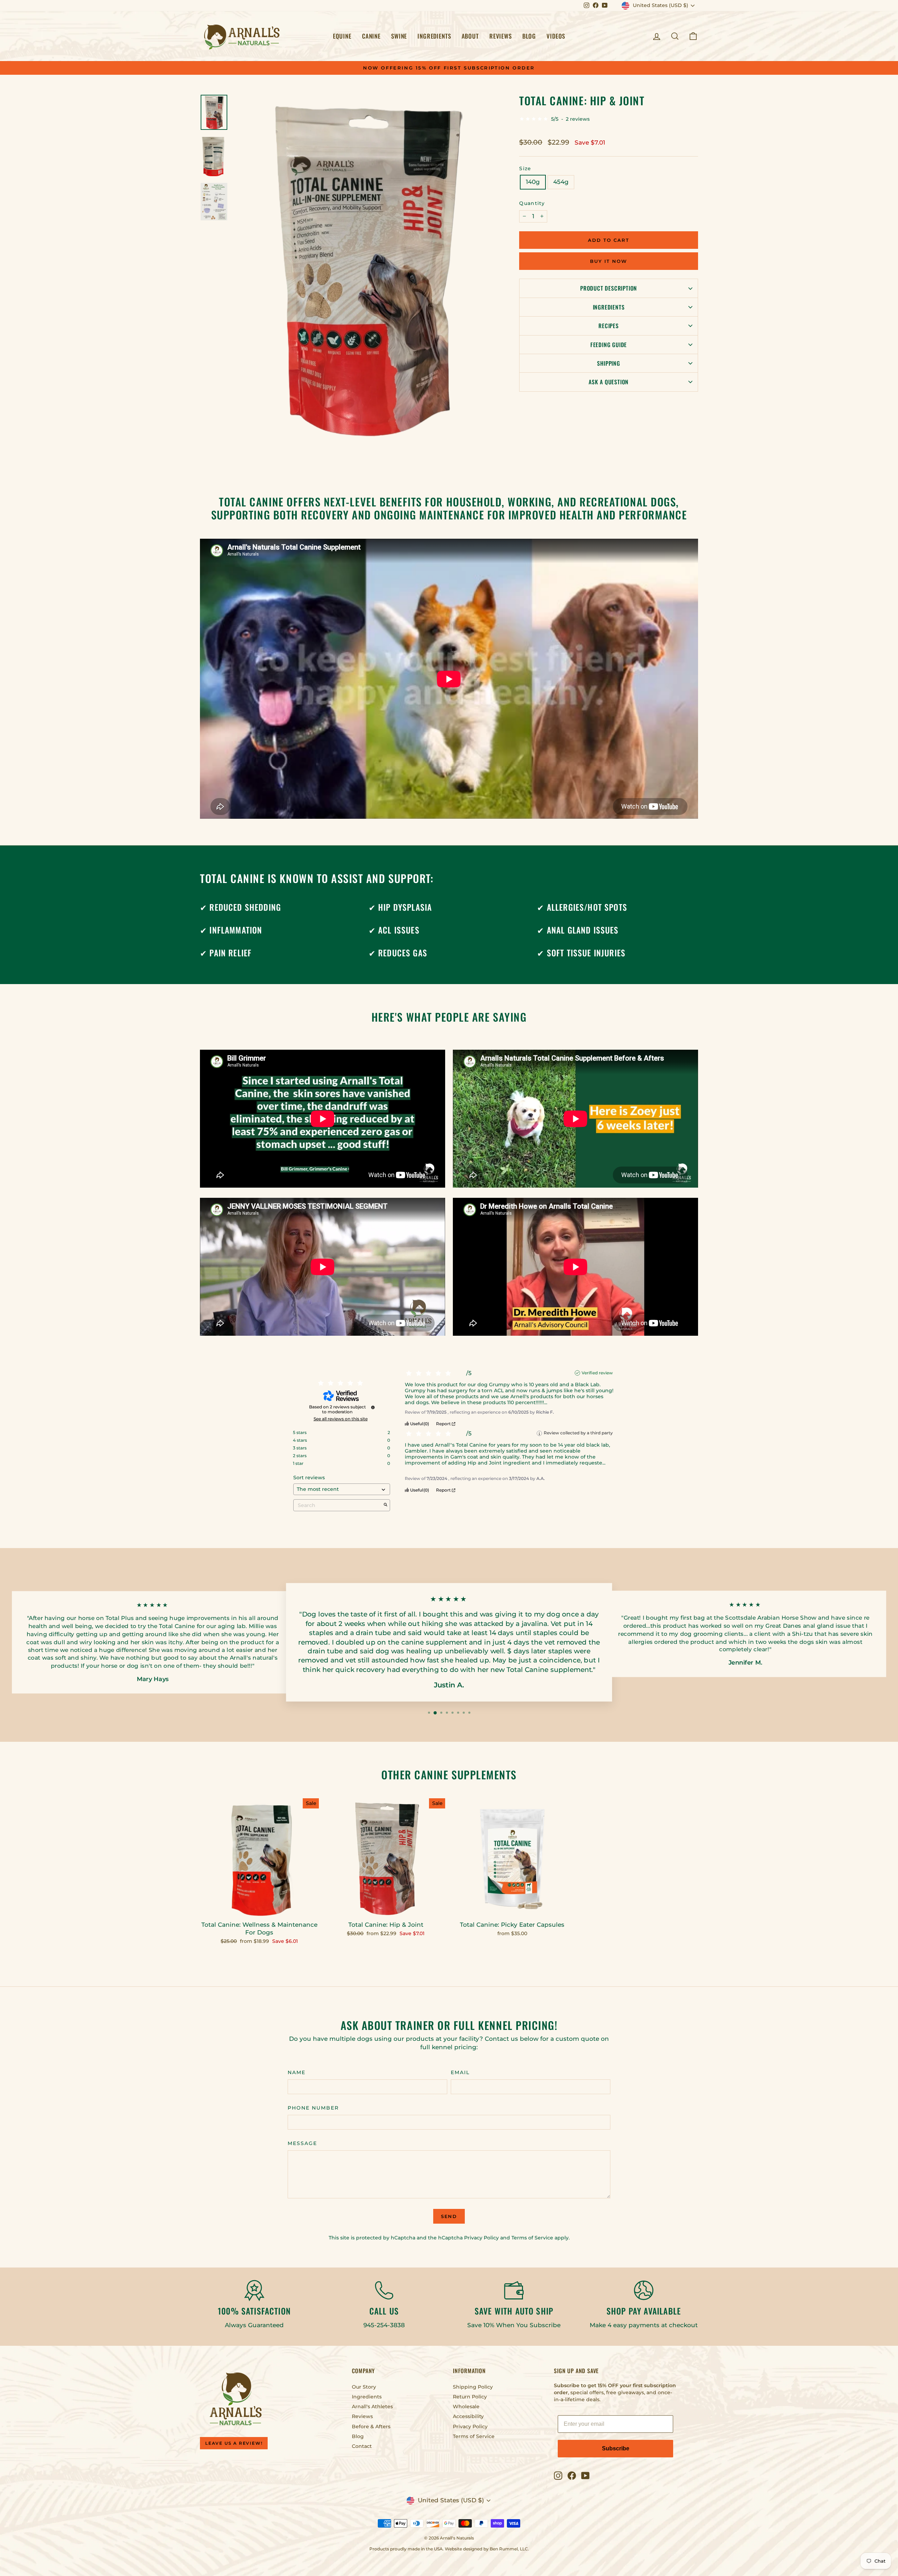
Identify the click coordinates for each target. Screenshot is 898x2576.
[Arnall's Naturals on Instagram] (558, 2476)
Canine (371, 36)
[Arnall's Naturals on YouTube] (585, 2476)
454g (561, 182)
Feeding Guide (609, 345)
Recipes (609, 326)
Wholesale (466, 2406)
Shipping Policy (473, 2387)
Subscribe (616, 2448)
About (470, 36)
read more (561, 1403)
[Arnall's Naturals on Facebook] (572, 2476)
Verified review (597, 1373)
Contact (362, 2446)
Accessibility (468, 2416)
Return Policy (470, 2397)
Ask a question (609, 382)
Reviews (501, 36)
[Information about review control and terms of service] (373, 1407)
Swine (399, 36)
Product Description (609, 288)
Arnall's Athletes (372, 2406)
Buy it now (609, 261)
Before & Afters (371, 2426)
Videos (556, 36)
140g (533, 182)
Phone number (313, 2108)
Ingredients (434, 36)
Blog (529, 36)
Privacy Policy (481, 2238)
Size (525, 168)
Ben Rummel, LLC (509, 2549)
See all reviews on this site (341, 1419)
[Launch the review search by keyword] (386, 1505)
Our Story (364, 2387)
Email (460, 2072)
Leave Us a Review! (234, 2443)
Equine (342, 36)
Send (449, 2216)
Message (302, 2143)
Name (297, 2072)
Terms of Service (532, 2238)
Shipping (608, 363)
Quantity (532, 203)
